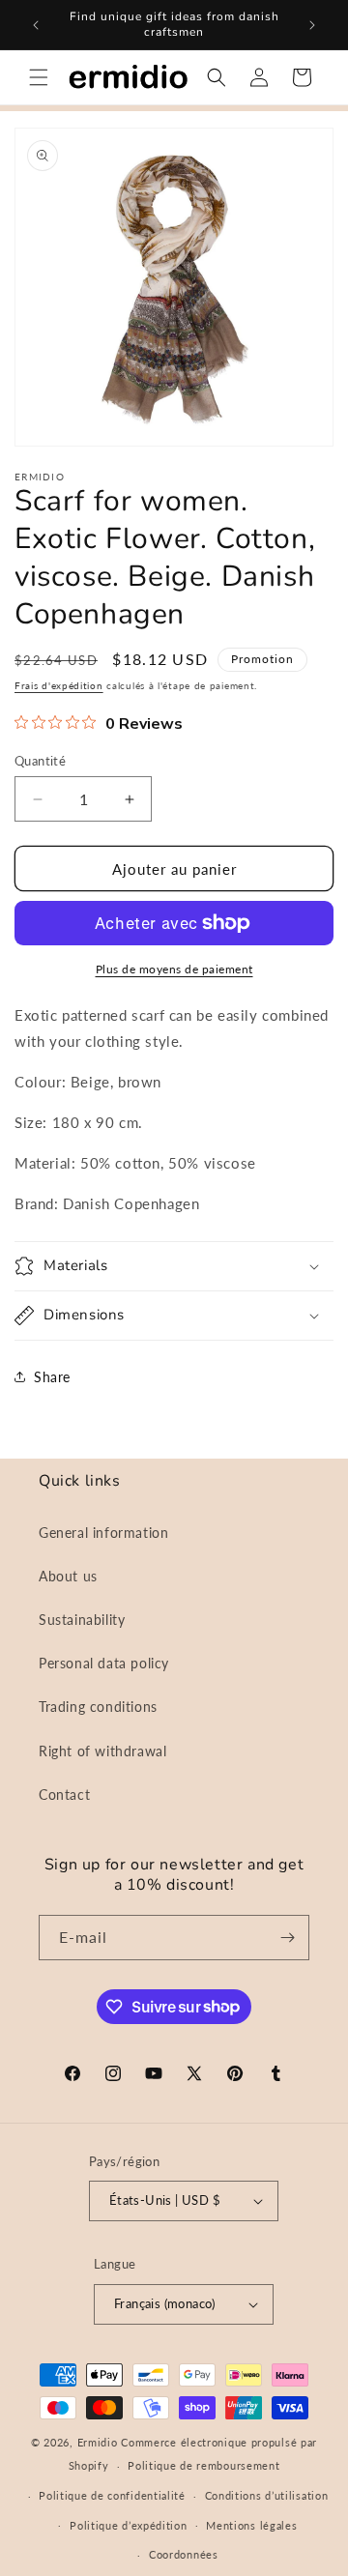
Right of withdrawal (102, 1751)
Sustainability (82, 1620)
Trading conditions (98, 1707)
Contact (64, 1795)
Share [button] (52, 1377)
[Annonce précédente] (36, 25)
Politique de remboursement (203, 2465)
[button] (39, 77)
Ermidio (98, 2442)
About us (68, 1576)
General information (103, 1533)
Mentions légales (251, 2525)
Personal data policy (104, 1663)
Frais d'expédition (59, 685)
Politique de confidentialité (112, 2495)
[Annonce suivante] (312, 25)
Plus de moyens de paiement (174, 969)
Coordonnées (184, 2554)
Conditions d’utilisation (267, 2495)
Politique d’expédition (128, 2525)
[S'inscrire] (287, 1938)
